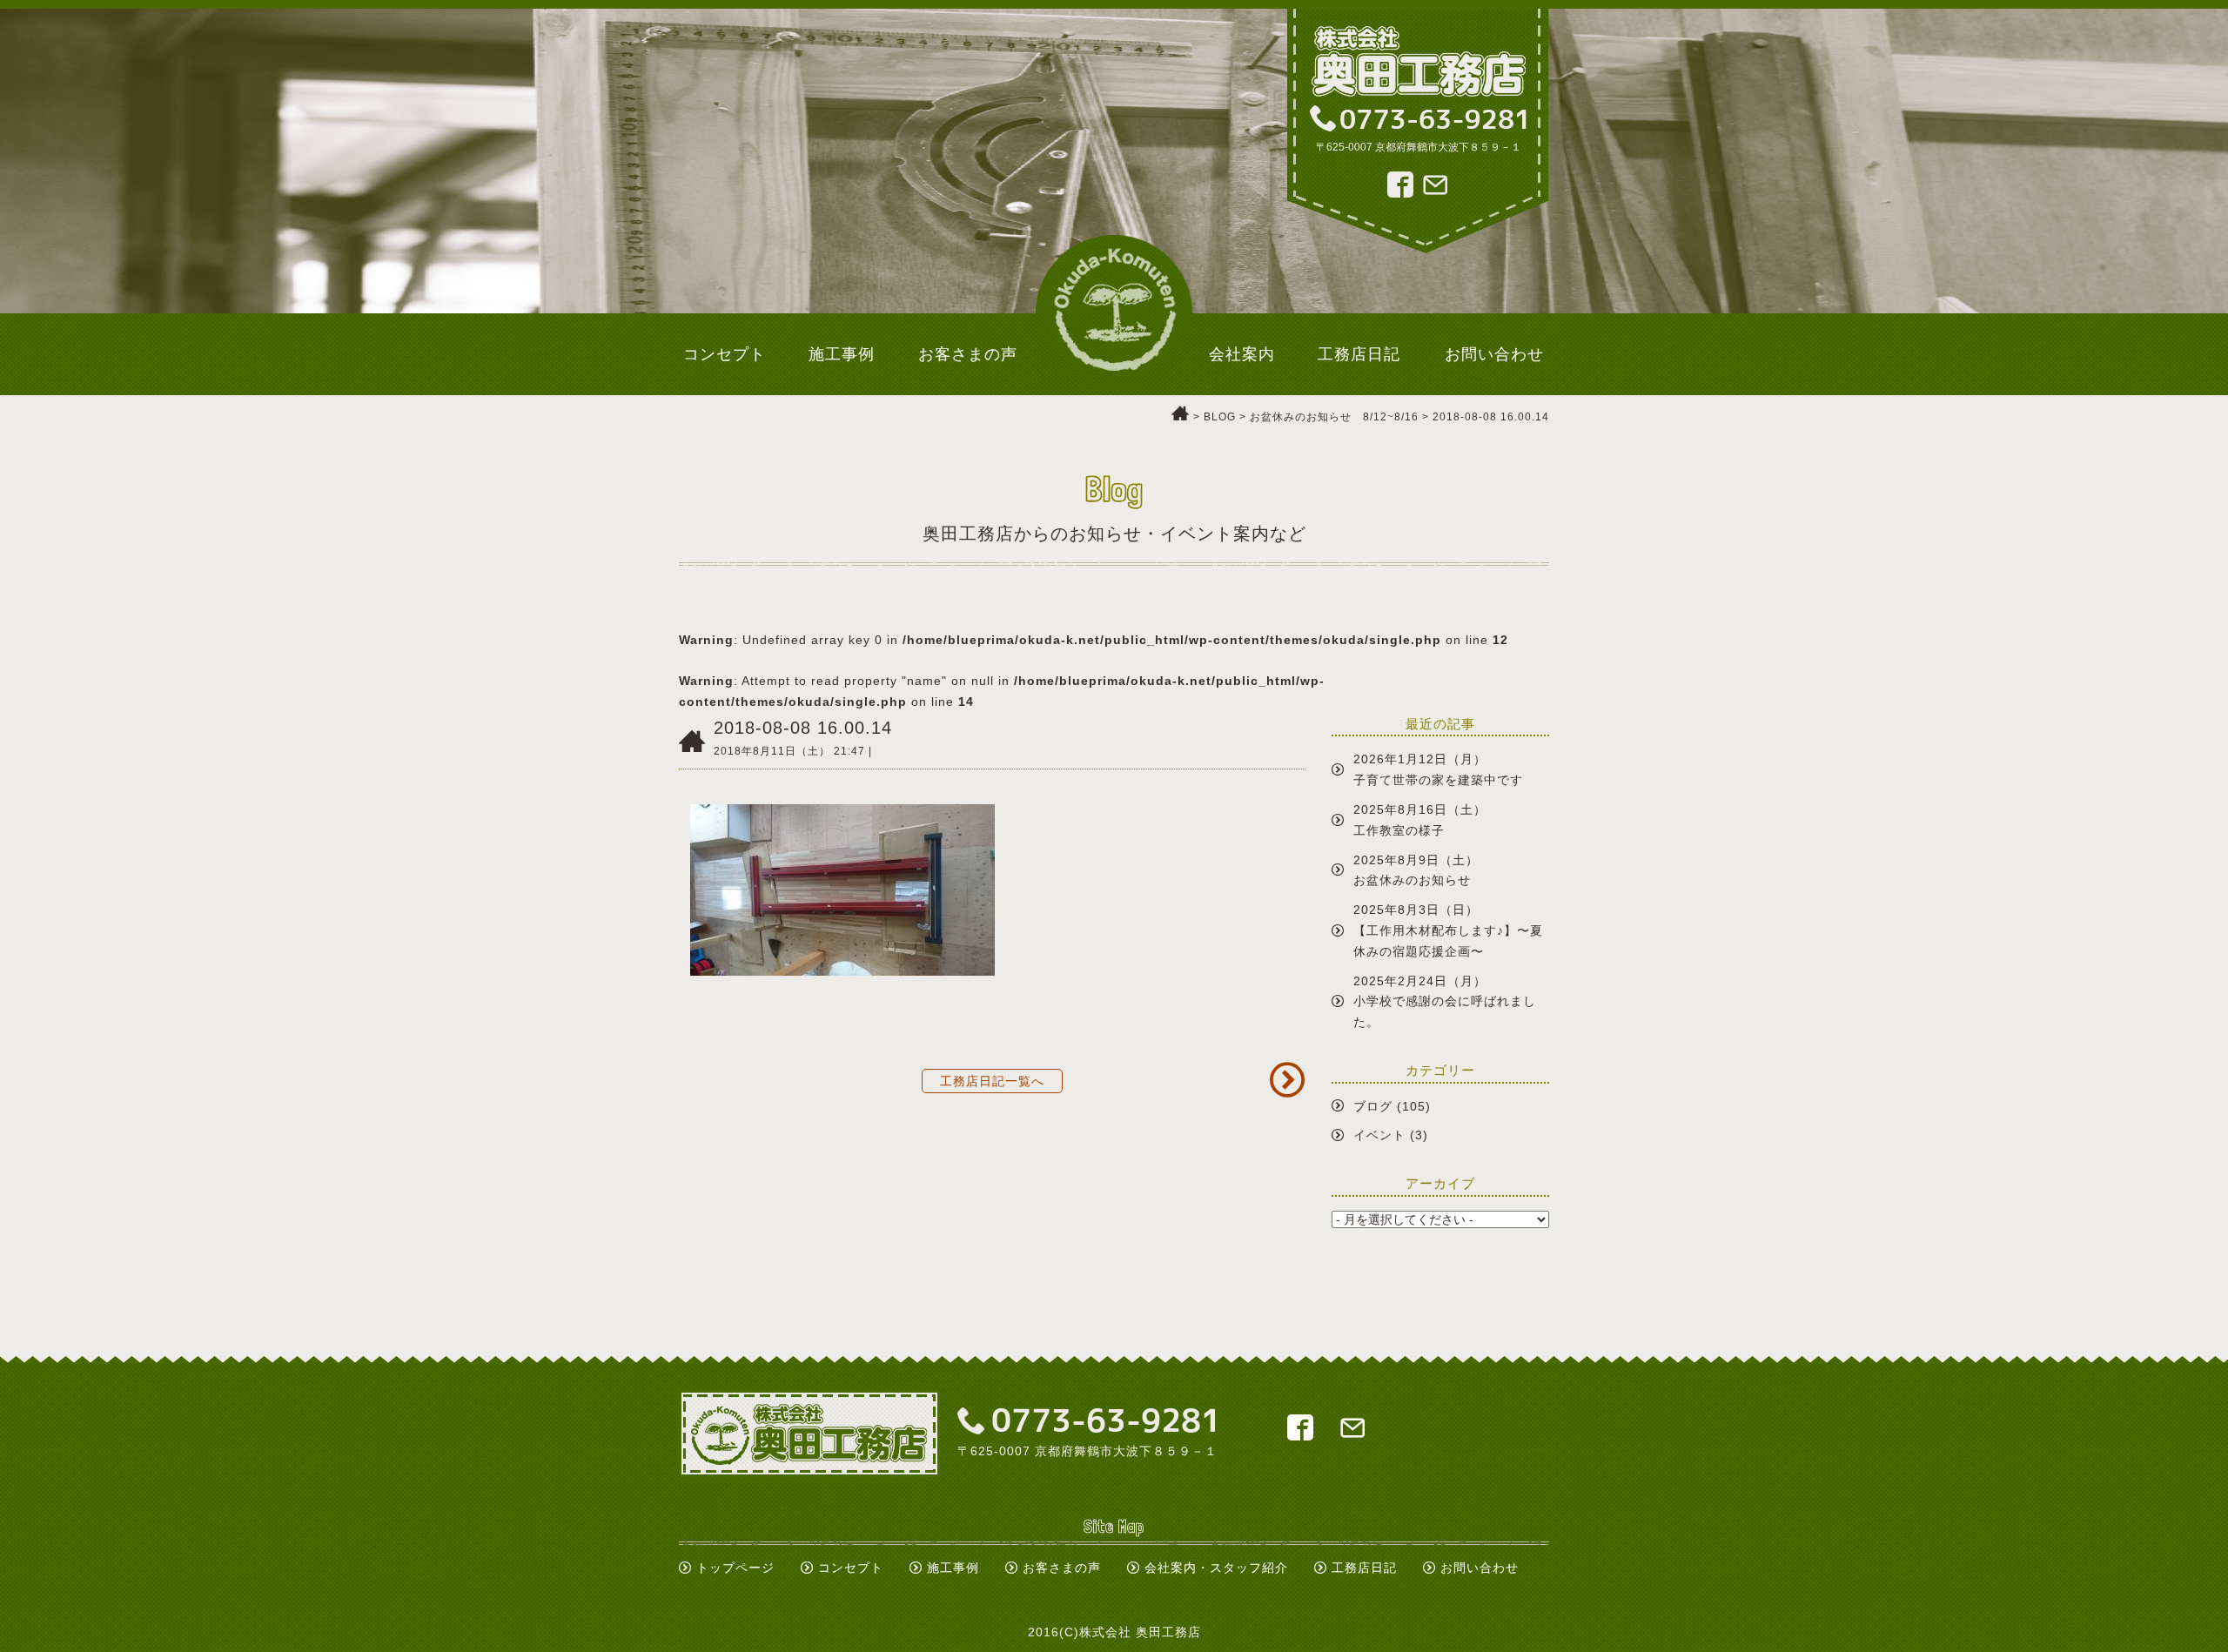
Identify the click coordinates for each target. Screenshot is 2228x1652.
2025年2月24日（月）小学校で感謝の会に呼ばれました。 (1445, 1002)
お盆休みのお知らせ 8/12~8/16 (1334, 417)
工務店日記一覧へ (992, 1081)
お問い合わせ (1480, 1568)
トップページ (735, 1568)
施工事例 (953, 1568)
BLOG (1220, 417)
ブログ (1373, 1106)
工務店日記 (1364, 1568)
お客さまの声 (1062, 1568)
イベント (1379, 1135)
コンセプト (851, 1568)
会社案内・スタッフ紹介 (1216, 1568)
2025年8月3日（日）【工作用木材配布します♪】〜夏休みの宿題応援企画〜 (1448, 930)
